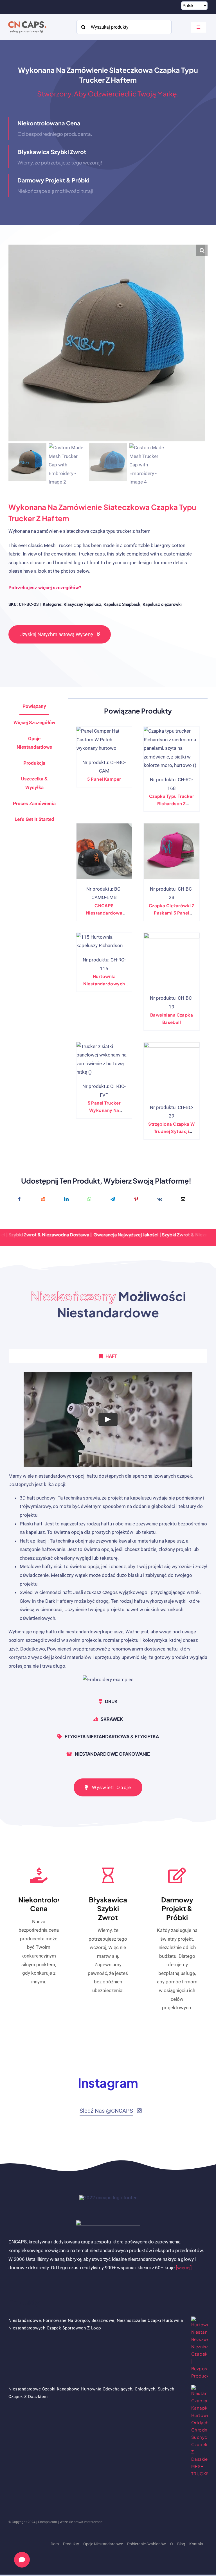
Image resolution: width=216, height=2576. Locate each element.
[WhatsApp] (89, 1199)
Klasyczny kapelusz (82, 604)
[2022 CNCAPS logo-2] (27, 20)
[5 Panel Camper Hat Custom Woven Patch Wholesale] (104, 740)
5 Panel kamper (104, 779)
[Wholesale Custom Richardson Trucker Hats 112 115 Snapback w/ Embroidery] (104, 941)
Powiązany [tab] (34, 706)
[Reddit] (43, 1199)
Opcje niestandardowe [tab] (34, 743)
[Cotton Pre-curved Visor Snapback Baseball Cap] (172, 961)
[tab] (34, 819)
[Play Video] (108, 1419)
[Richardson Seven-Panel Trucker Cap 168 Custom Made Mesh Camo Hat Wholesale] (172, 748)
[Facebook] (19, 1199)
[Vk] (160, 1199)
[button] (202, 250)
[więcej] (184, 2268)
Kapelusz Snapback (122, 604)
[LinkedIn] (66, 1199)
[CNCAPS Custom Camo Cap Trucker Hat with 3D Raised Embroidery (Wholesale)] (104, 851)
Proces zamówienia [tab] (34, 803)
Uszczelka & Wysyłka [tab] (34, 783)
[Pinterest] (136, 1199)
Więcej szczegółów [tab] (34, 723)
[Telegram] (113, 1199)
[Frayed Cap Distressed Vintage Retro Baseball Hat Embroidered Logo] (172, 1070)
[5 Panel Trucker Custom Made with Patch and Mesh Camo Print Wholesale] (104, 1059)
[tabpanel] (108, 1530)
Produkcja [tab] (34, 763)
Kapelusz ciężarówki (162, 604)
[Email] (183, 1199)
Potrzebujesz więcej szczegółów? (45, 588)
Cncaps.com (48, 2522)
